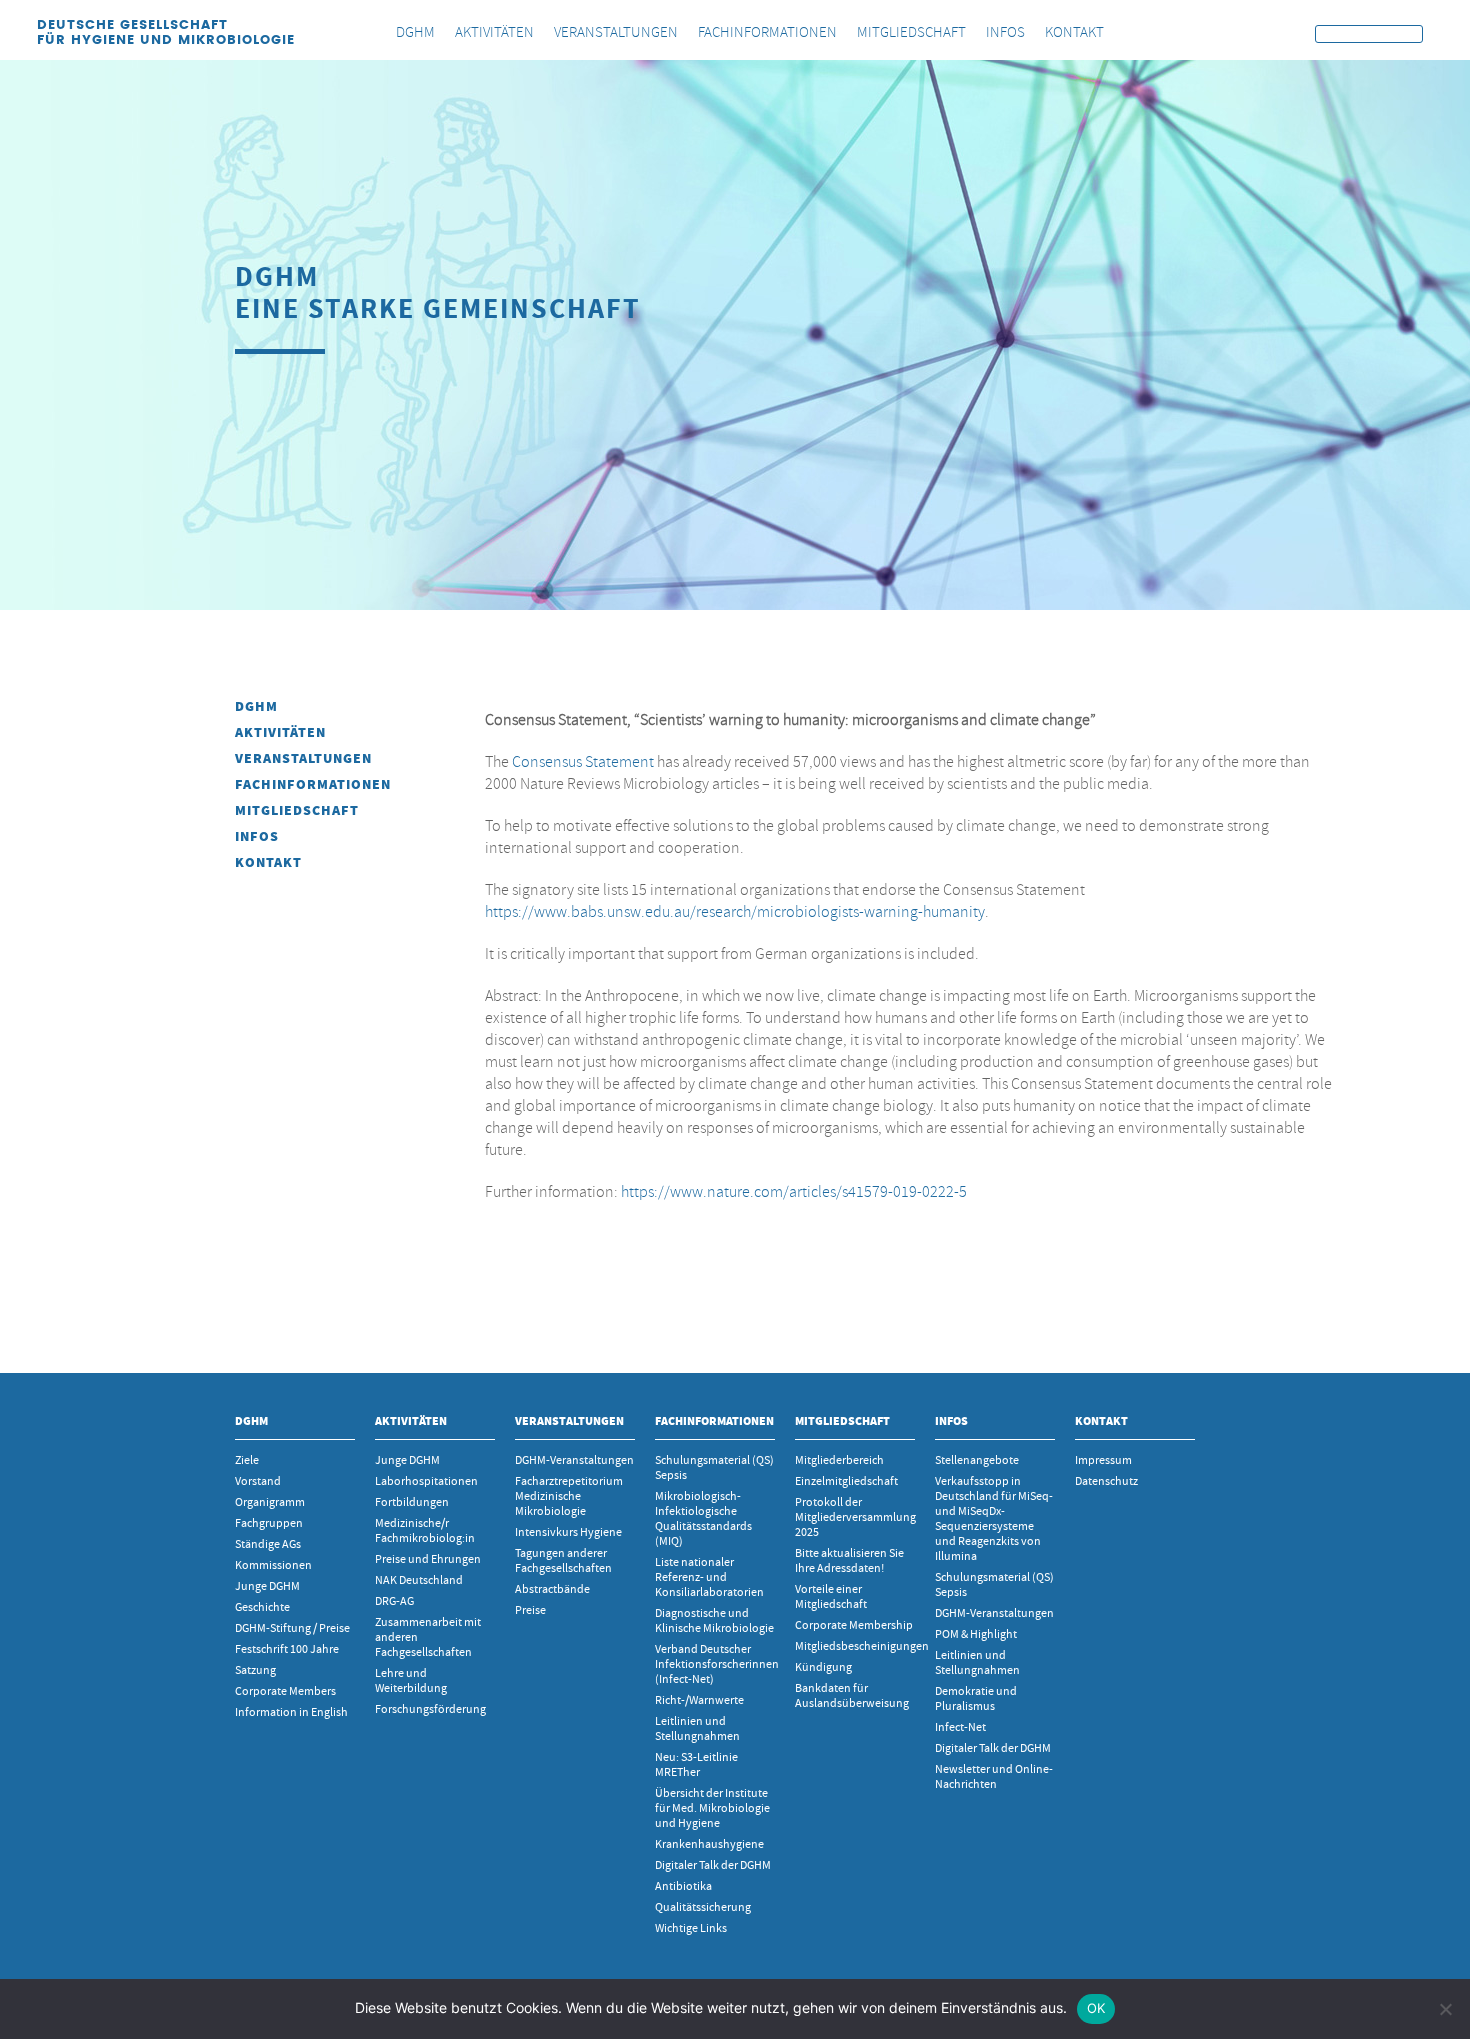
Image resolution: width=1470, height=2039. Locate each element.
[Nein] (1445, 2009)
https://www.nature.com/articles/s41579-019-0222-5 (794, 1192)
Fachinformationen (313, 784)
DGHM (256, 706)
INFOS (257, 836)
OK (1096, 2008)
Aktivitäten (280, 732)
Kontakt (268, 862)
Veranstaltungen (303, 758)
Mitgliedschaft (297, 810)
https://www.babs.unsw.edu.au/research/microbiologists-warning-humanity (735, 912)
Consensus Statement (583, 762)
